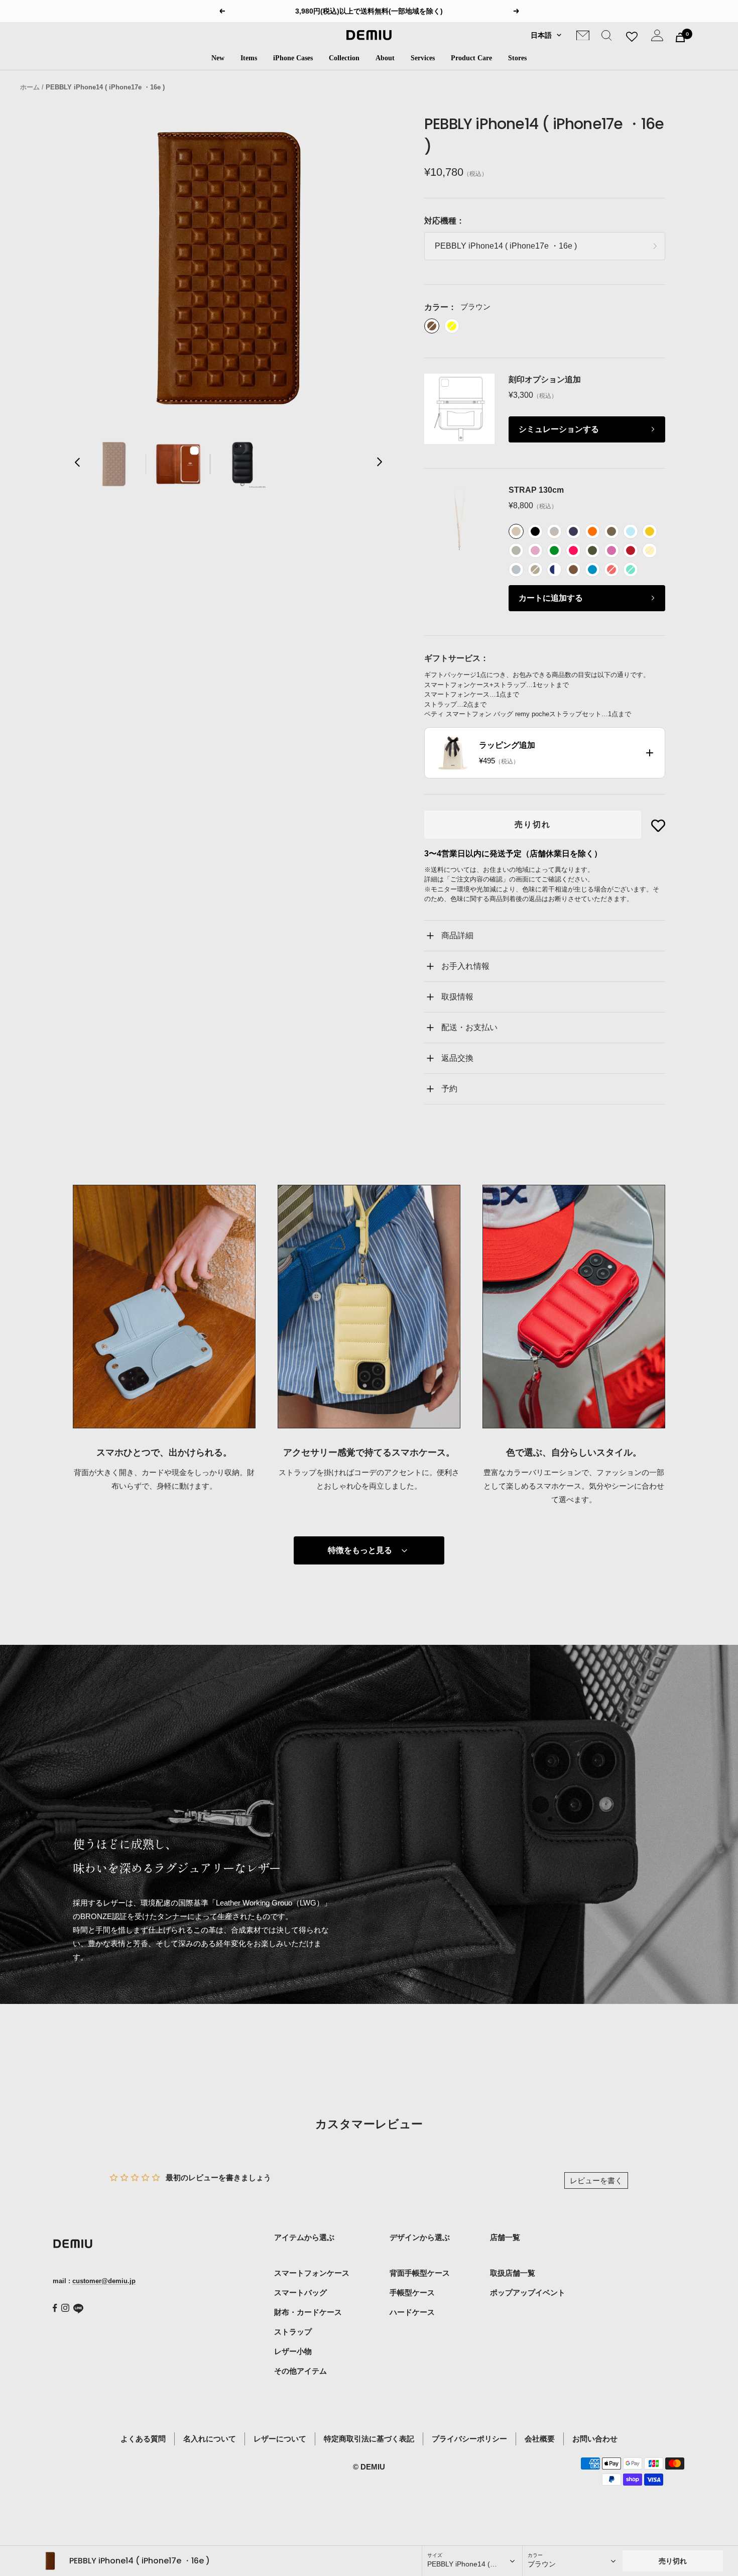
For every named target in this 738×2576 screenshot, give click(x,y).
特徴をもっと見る (360, 1550)
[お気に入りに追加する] (658, 826)
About (385, 58)
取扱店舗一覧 (513, 2273)
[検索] (607, 37)
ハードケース (412, 2312)
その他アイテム (300, 2371)
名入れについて (210, 2439)
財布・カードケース (308, 2312)
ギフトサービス (452, 658)
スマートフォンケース (312, 2273)
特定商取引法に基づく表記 (369, 2439)
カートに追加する (551, 598)
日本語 (541, 35)
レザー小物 (293, 2351)
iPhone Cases (293, 58)
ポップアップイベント (528, 2292)
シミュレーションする (559, 429)
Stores (517, 58)
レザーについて (280, 2439)
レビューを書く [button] (596, 2180)
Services (423, 58)
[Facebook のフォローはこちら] (55, 2308)
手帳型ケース (412, 2292)
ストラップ (293, 2332)
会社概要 (540, 2439)
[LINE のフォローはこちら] (78, 2309)
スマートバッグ (300, 2292)
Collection (344, 58)
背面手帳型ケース (420, 2273)
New (218, 58)
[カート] (680, 37)
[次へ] (379, 464)
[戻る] (78, 464)
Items (249, 58)
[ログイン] (657, 37)
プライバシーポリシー (469, 2439)
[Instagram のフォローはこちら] (65, 2308)
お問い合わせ (595, 2439)
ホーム (30, 87)
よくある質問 (143, 2439)
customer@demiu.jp (104, 2281)
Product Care (471, 58)
